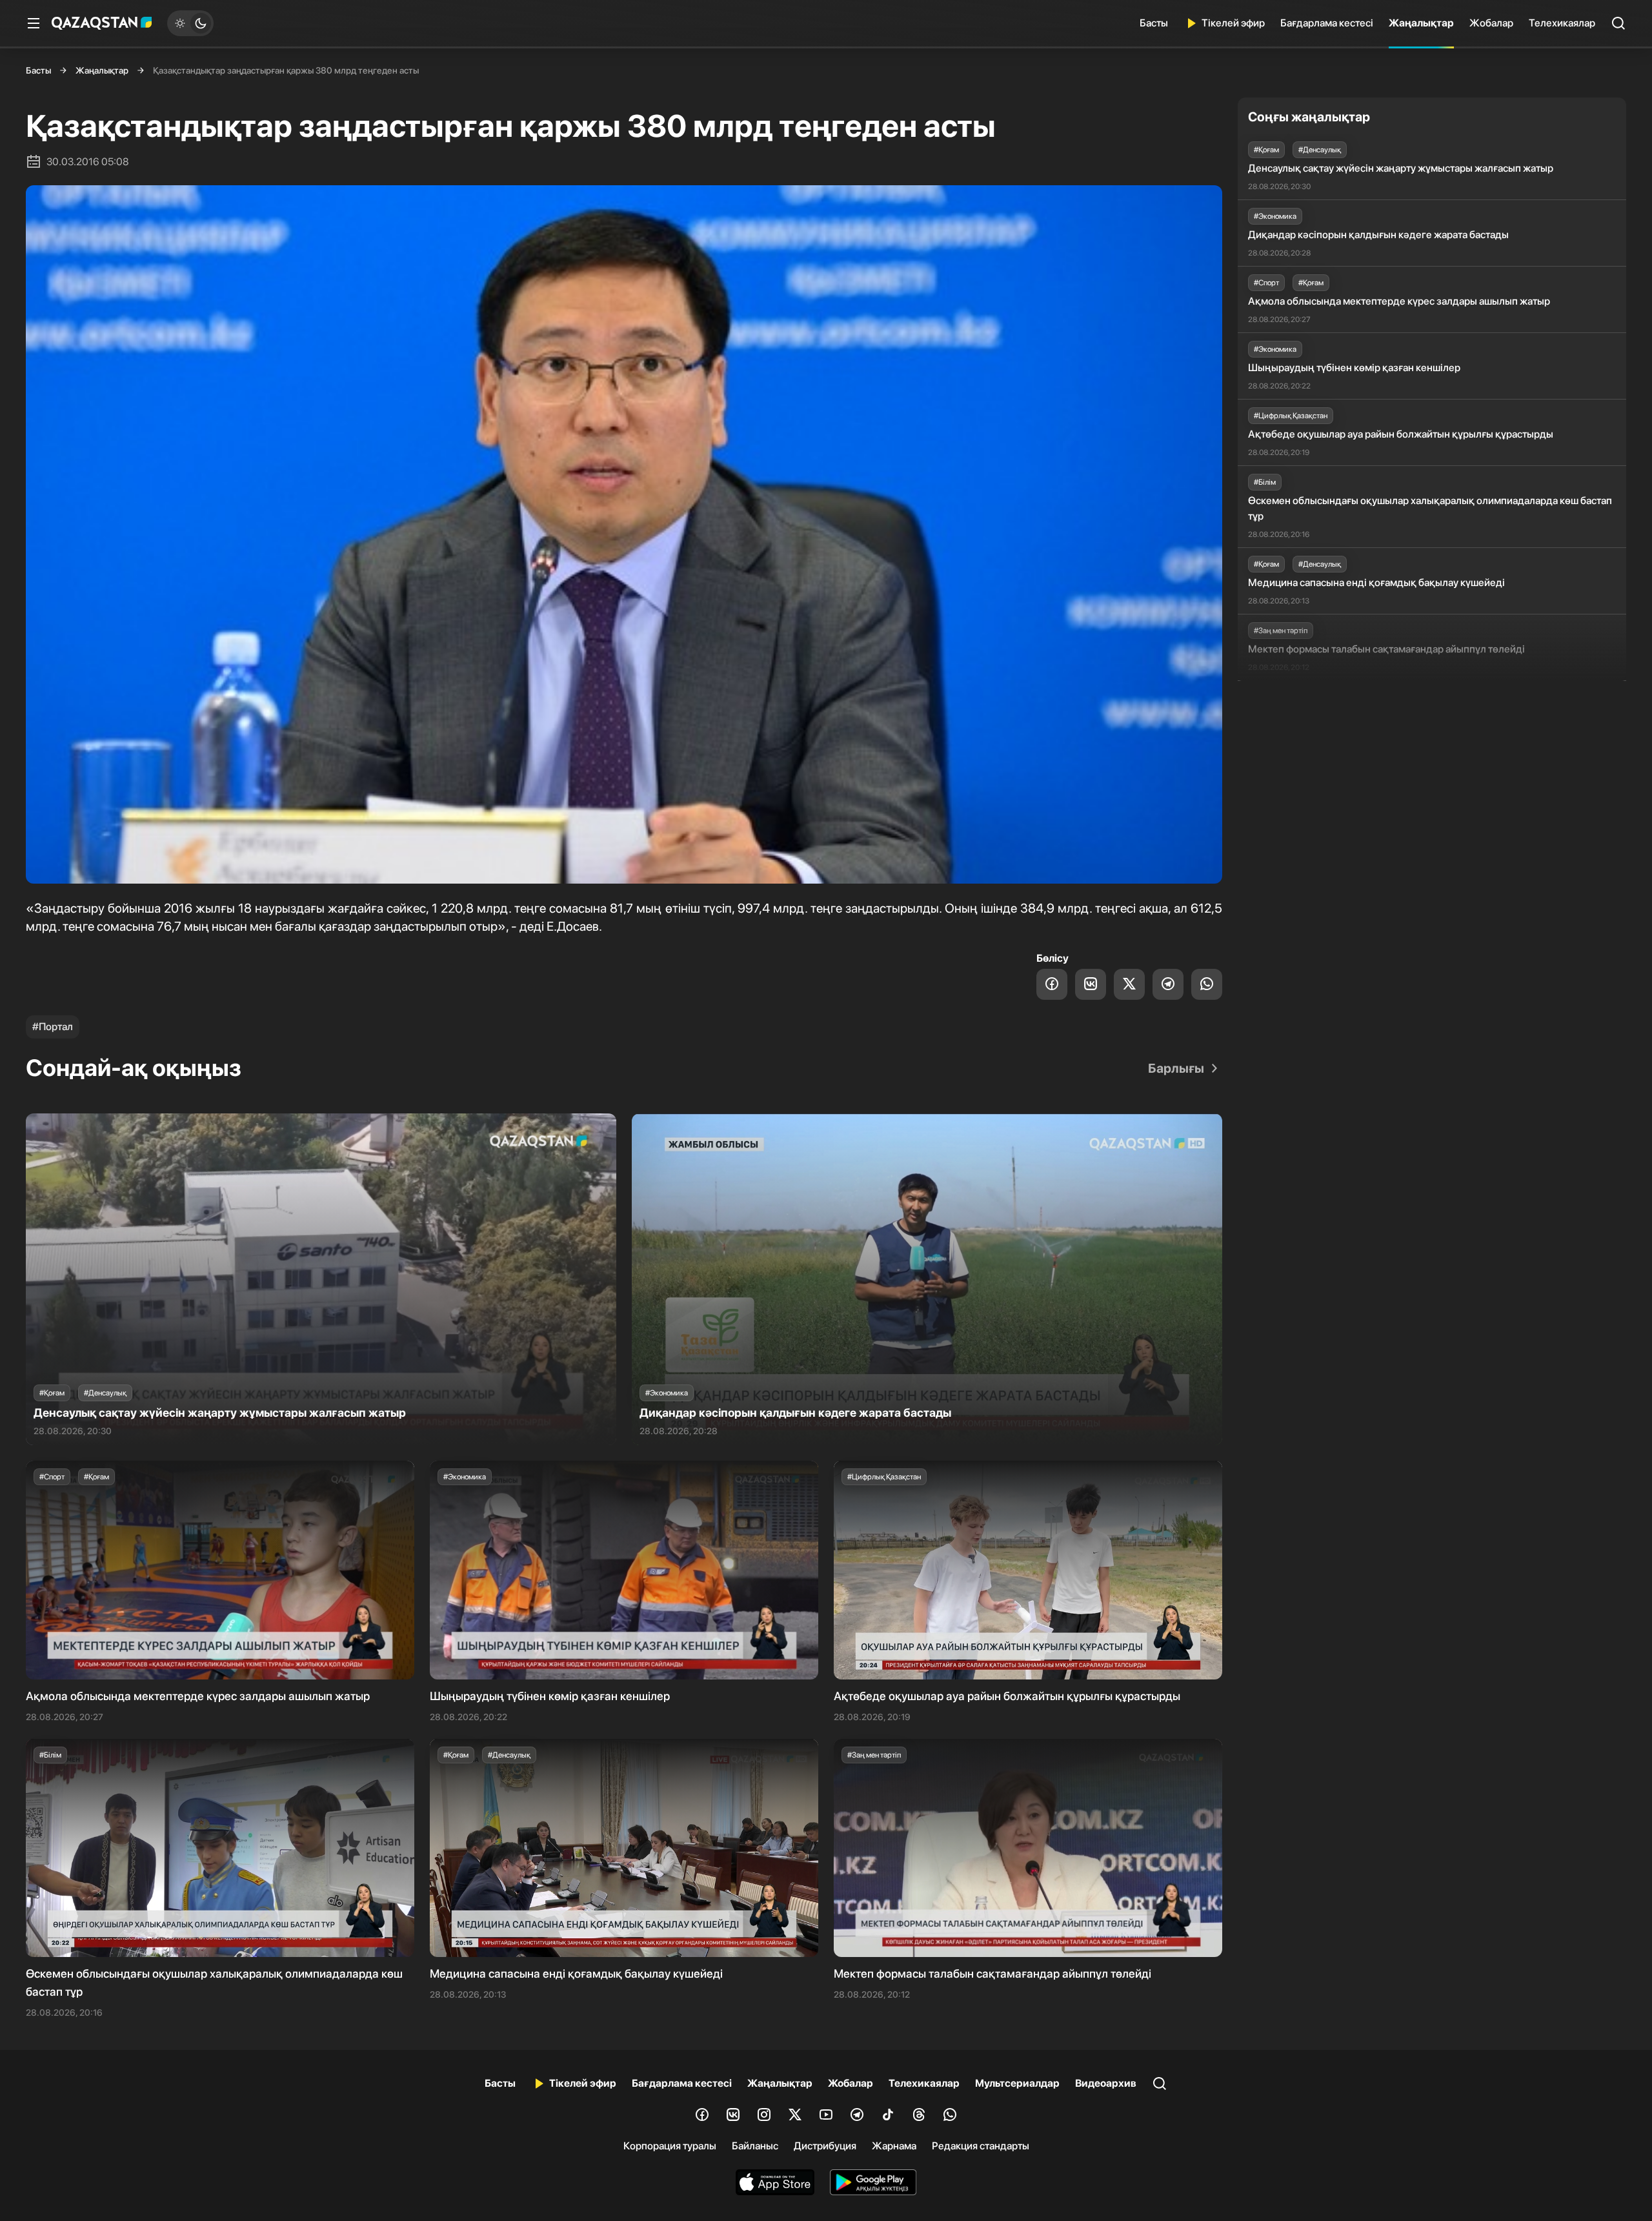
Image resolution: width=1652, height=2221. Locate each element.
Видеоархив (1106, 2083)
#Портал (53, 1027)
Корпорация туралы (670, 2146)
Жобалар (1491, 23)
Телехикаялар (1562, 23)
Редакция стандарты (981, 2146)
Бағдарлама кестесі (1327, 23)
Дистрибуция (825, 2146)
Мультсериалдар (1017, 2083)
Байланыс (755, 2146)
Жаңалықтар (1421, 23)
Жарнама (894, 2146)
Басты (1154, 23)
